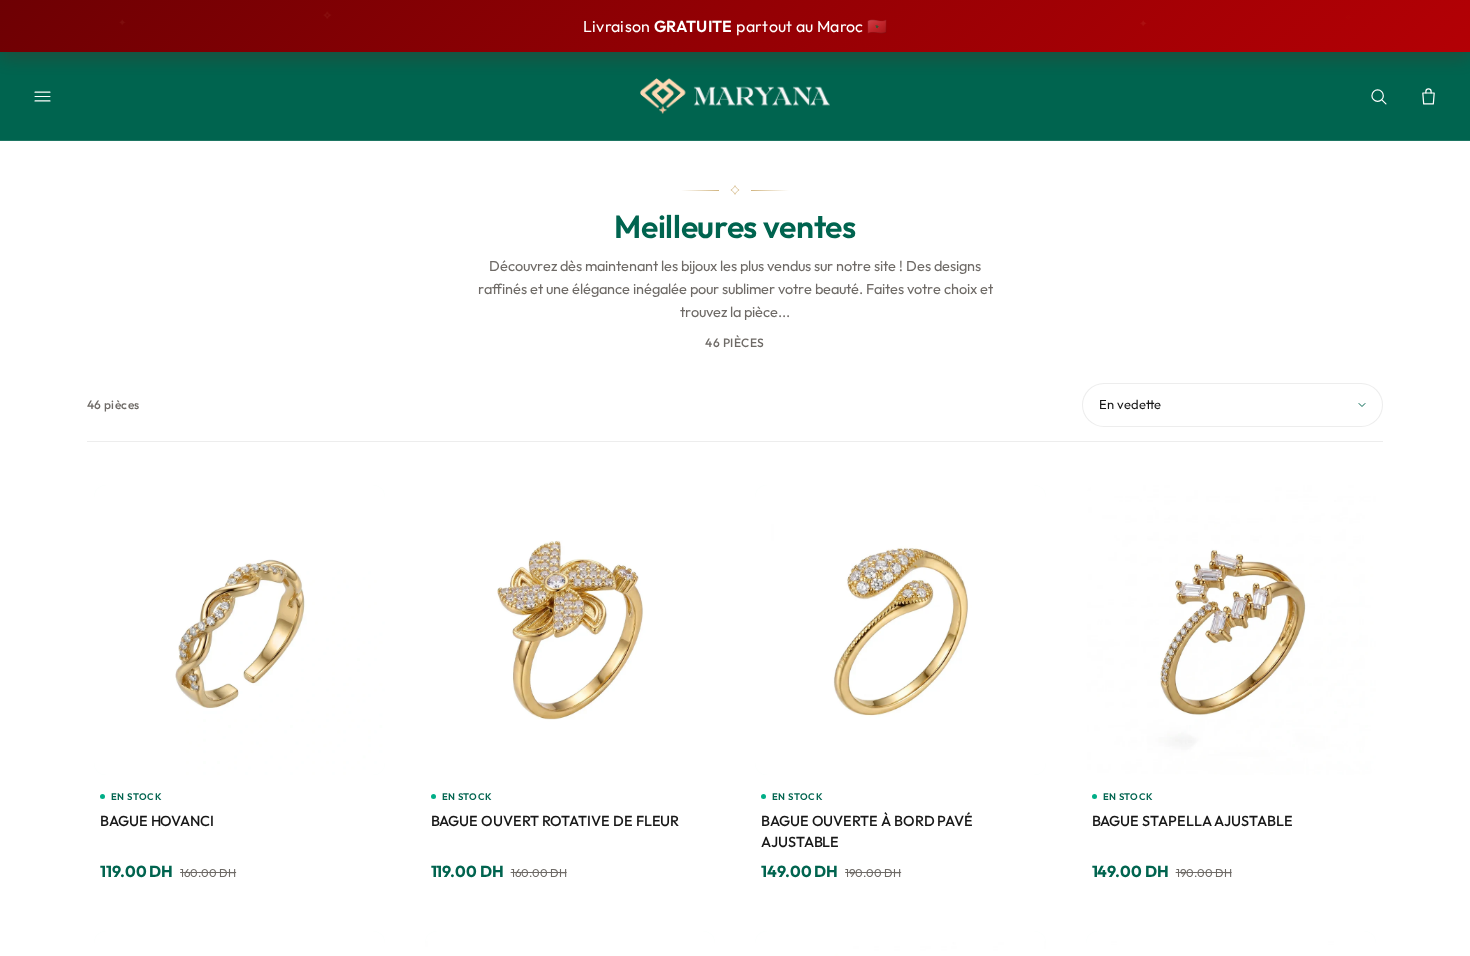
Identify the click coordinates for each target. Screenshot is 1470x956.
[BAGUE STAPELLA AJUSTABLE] (1231, 630)
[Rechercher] (1378, 96)
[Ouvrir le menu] (42, 96)
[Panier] (1428, 96)
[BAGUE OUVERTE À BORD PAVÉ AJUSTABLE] (900, 630)
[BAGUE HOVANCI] (239, 630)
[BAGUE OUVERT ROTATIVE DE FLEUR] (570, 630)
